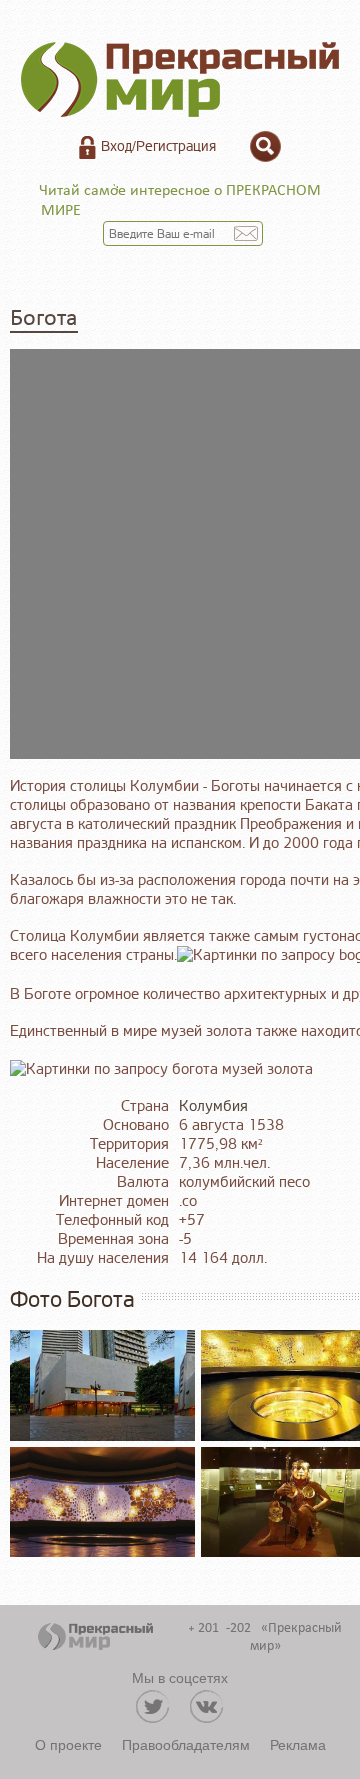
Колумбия (213, 1106)
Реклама (298, 1744)
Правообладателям (186, 1744)
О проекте (68, 1744)
